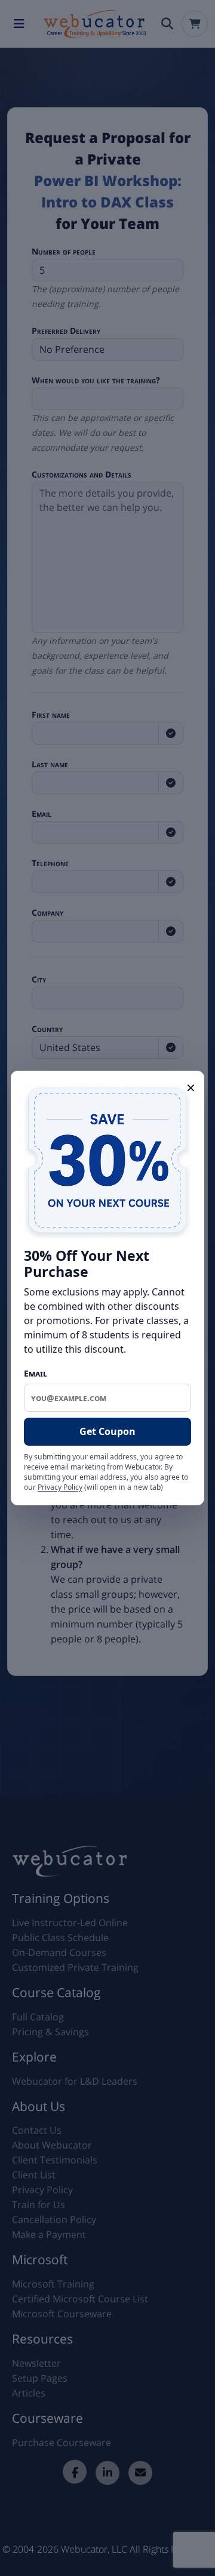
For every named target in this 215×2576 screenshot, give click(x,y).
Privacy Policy (60, 1487)
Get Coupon (107, 1431)
